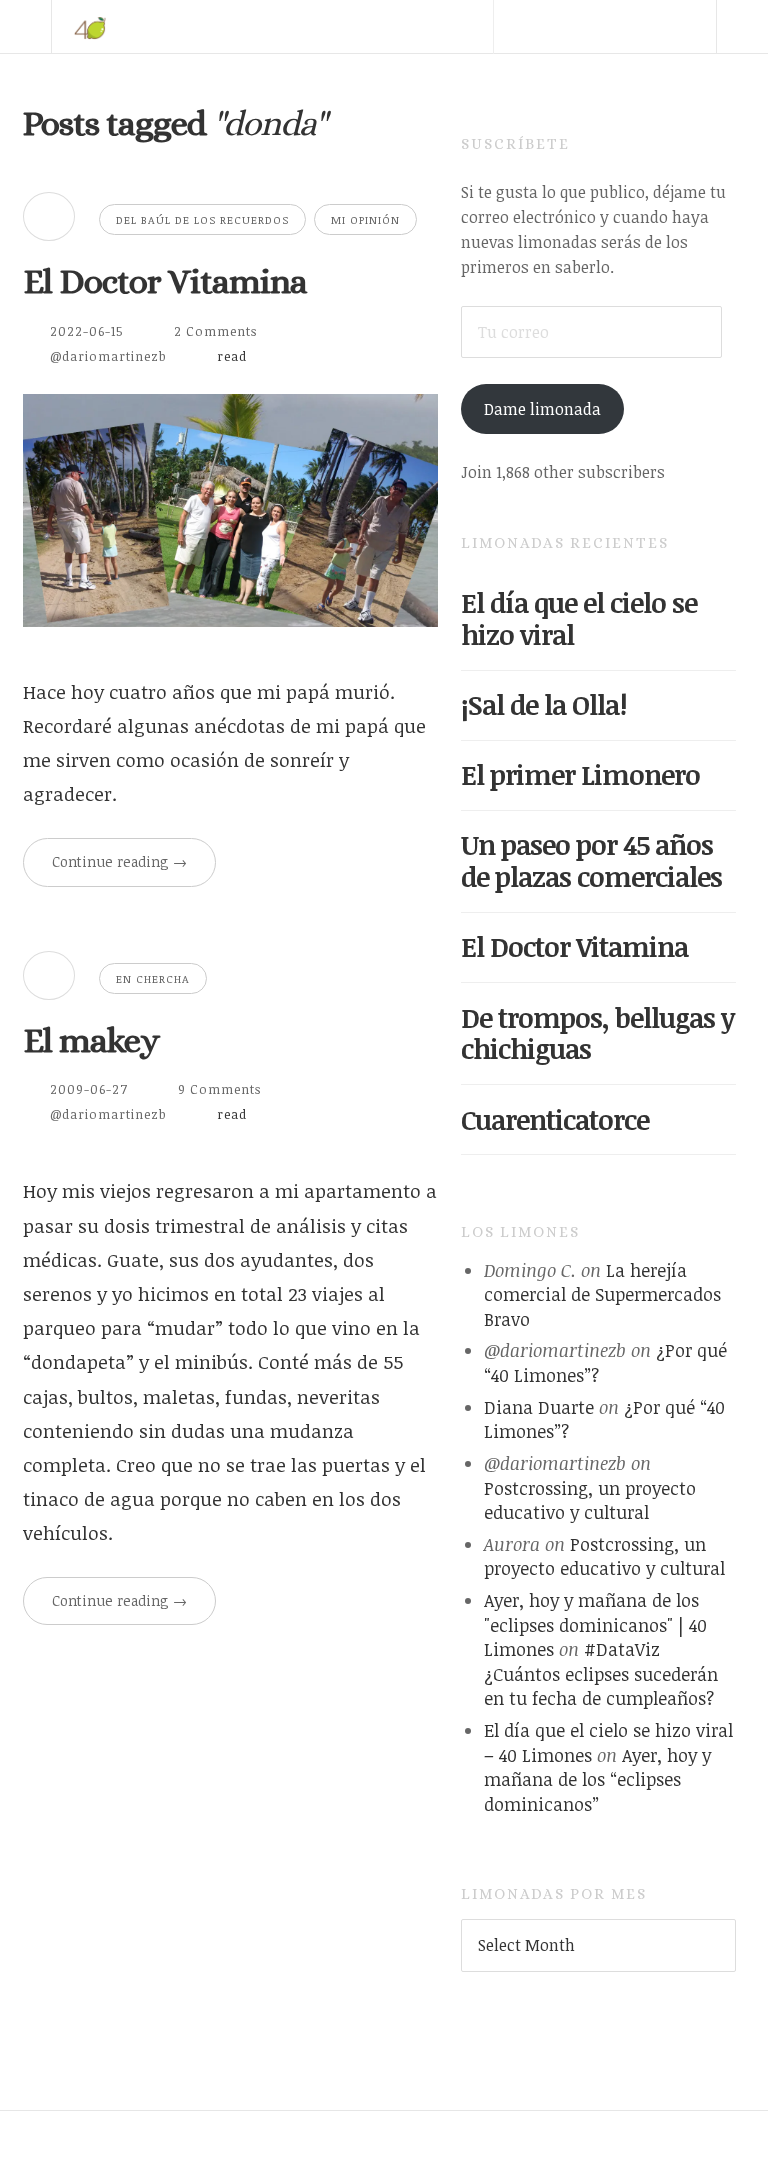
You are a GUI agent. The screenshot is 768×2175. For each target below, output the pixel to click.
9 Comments (219, 1089)
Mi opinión (365, 219)
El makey (91, 1040)
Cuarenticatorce (555, 1119)
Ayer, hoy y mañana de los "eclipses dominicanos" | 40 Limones (595, 1624)
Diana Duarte (539, 1407)
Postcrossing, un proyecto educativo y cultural (590, 1500)
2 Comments (215, 331)
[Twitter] (519, 80)
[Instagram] (690, 80)
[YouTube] (633, 80)
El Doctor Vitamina (165, 281)
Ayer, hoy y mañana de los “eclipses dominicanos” (597, 1779)
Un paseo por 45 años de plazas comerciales (591, 860)
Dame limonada (542, 409)
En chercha (153, 978)
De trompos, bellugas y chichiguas (597, 1033)
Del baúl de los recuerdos (202, 219)
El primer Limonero (580, 774)
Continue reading (119, 861)
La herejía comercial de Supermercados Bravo (602, 1294)
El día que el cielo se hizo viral (579, 618)
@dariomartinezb (108, 356)
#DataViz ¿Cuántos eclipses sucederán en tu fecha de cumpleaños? (601, 1673)
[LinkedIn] (576, 80)
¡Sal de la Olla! (543, 704)
